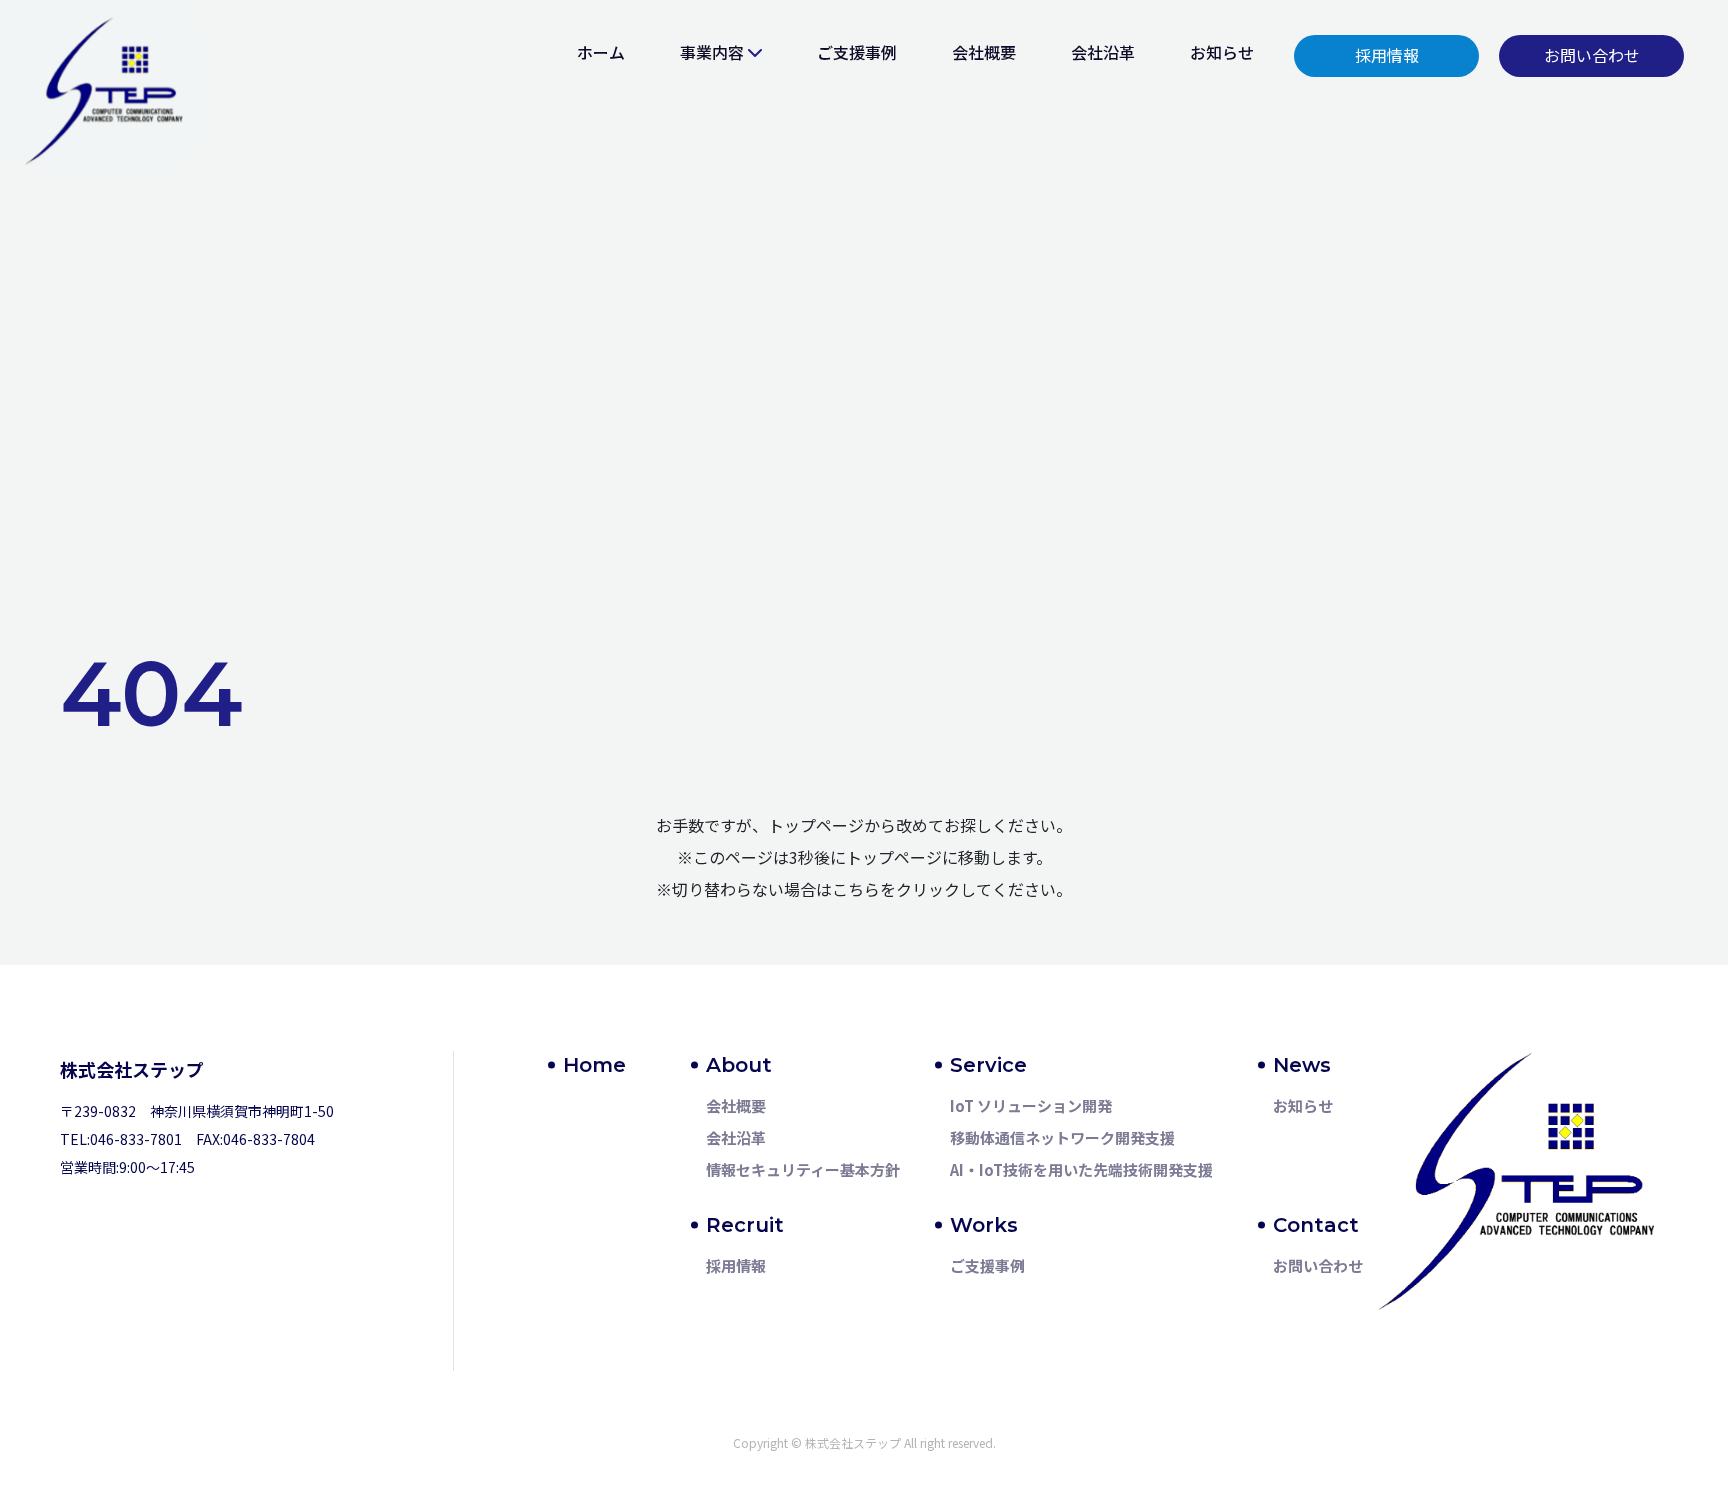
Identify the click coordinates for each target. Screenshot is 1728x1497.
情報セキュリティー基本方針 (803, 1169)
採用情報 (736, 1265)
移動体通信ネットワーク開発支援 (1062, 1137)
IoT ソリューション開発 (1031, 1105)
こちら (856, 889)
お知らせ (1222, 52)
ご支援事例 (857, 52)
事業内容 (712, 52)
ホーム (601, 52)
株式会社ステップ (132, 1069)
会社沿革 (1103, 52)
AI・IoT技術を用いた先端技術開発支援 (1081, 1169)
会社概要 (984, 52)
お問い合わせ (1318, 1265)
